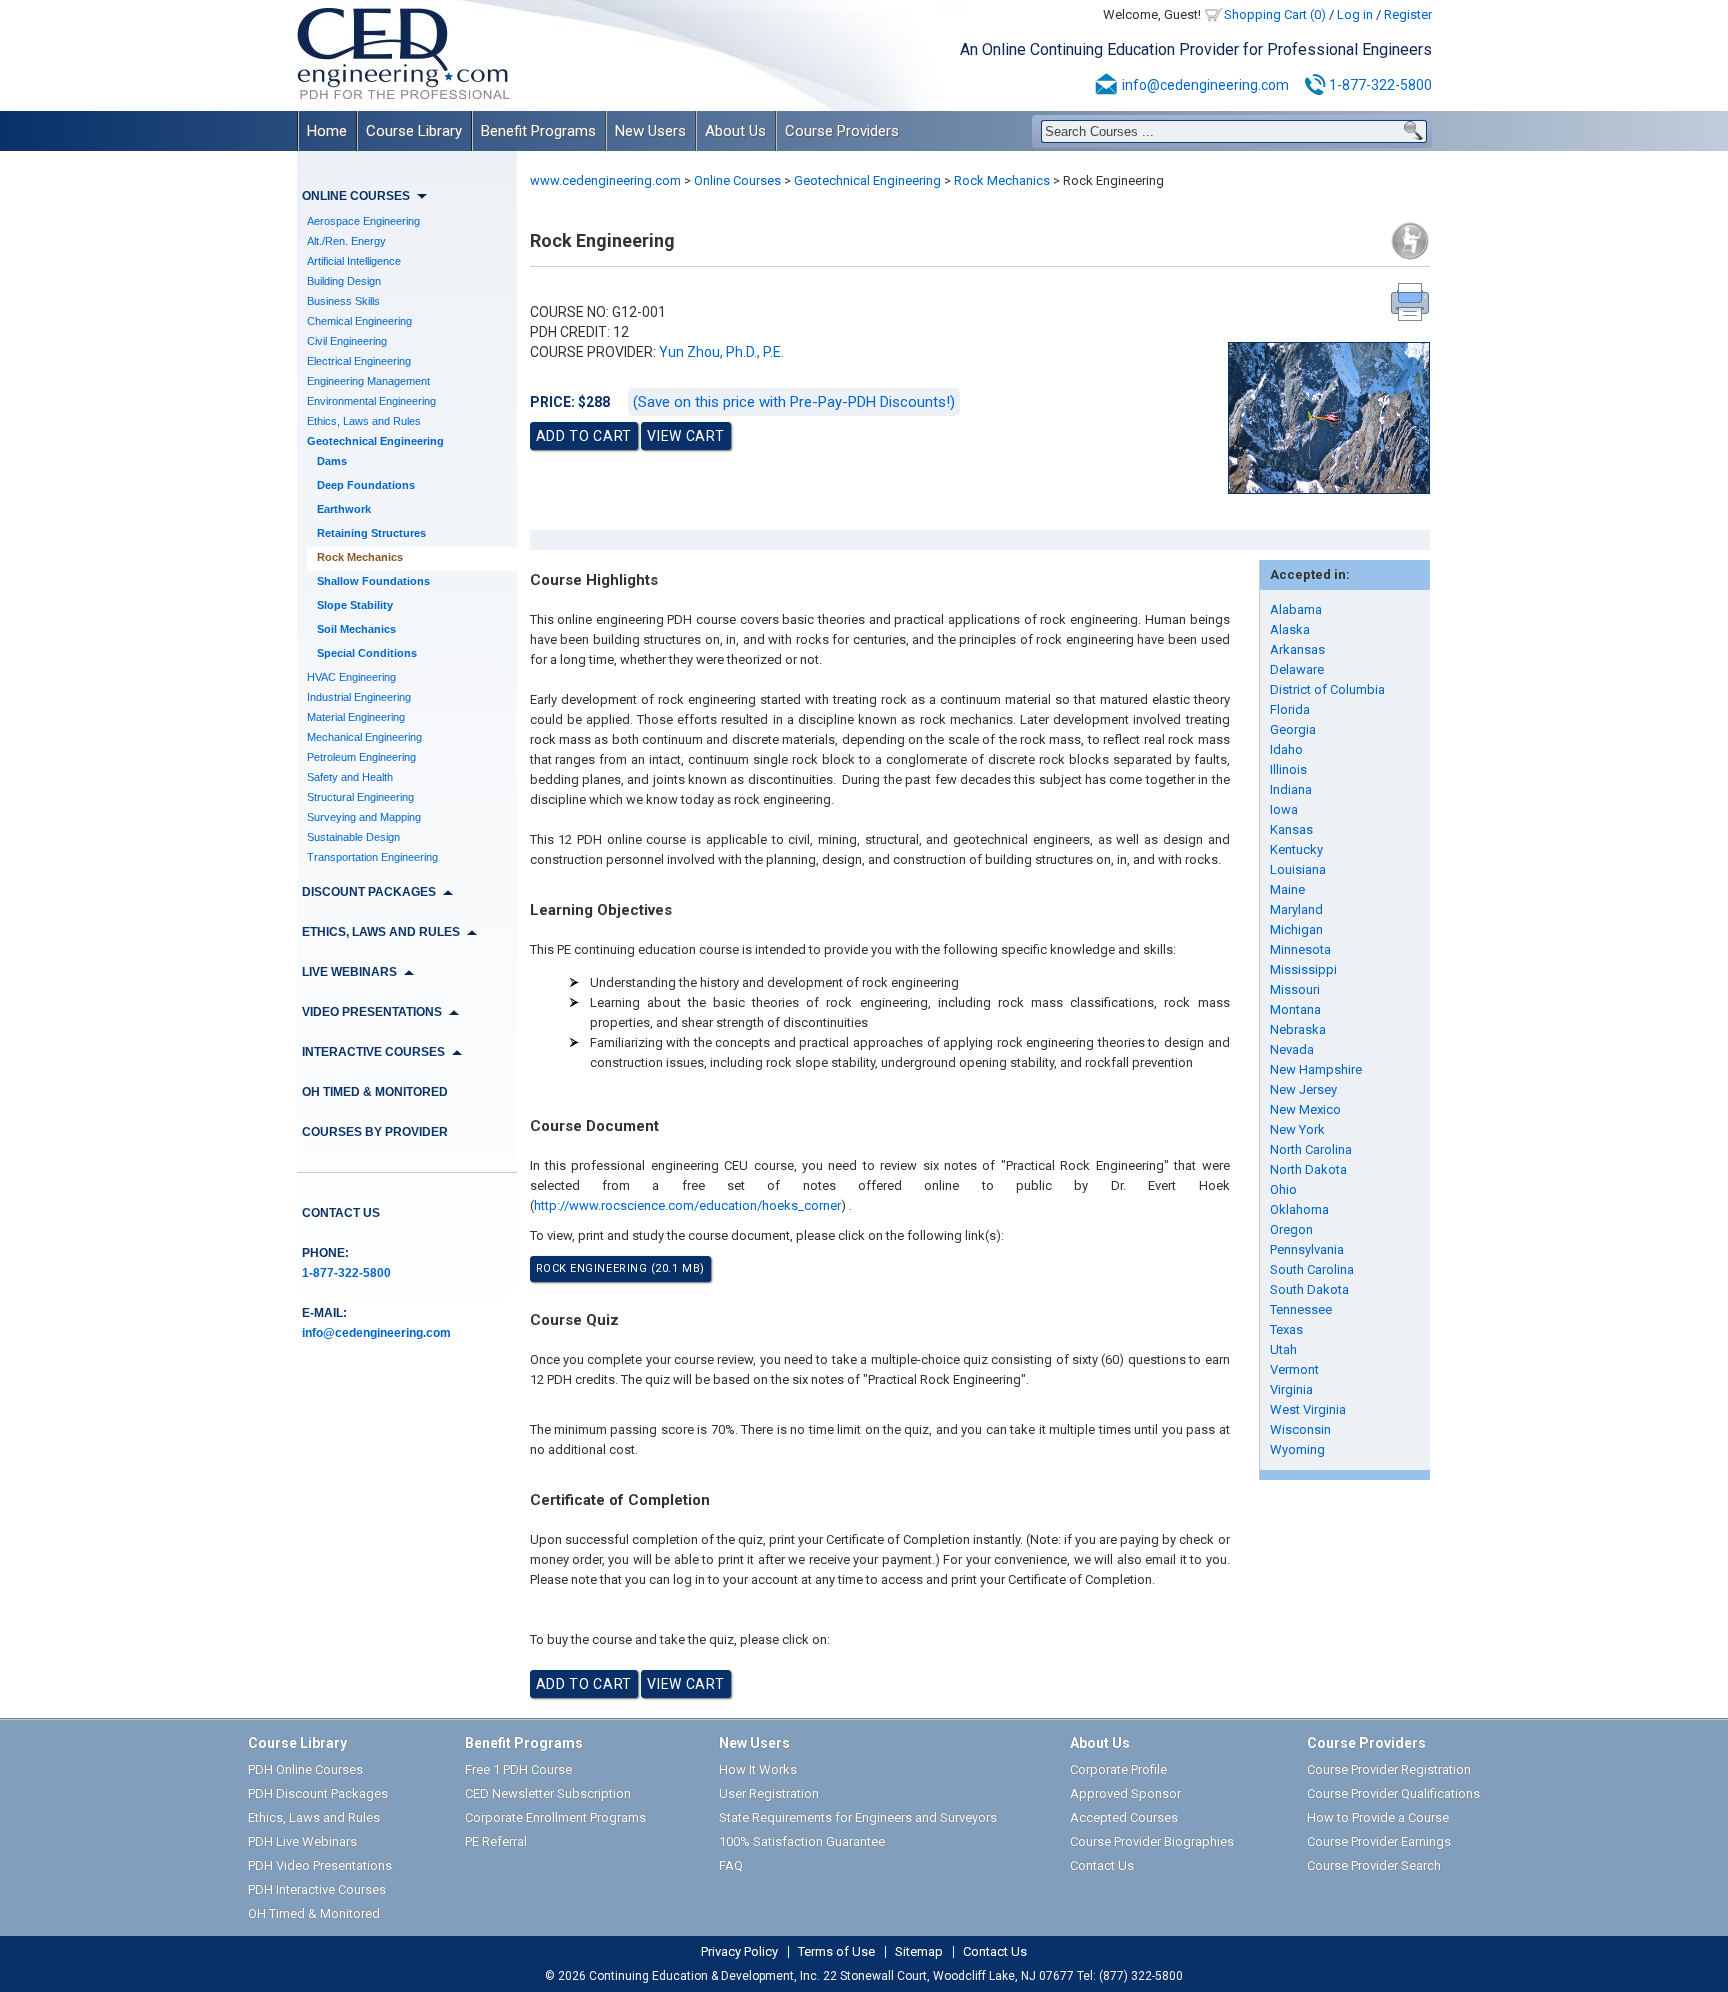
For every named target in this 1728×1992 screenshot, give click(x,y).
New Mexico (1305, 1109)
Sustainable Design (353, 837)
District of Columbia (1327, 689)
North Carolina (1311, 1149)
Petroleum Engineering (361, 757)
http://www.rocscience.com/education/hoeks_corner (687, 1205)
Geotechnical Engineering (375, 441)
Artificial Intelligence (354, 261)
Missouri (1295, 989)
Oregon (1291, 1229)
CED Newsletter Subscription (548, 1793)
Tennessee (1301, 1309)
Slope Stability (355, 605)
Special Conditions (367, 653)
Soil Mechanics (356, 629)
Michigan (1296, 929)
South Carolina (1312, 1269)
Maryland (1296, 909)
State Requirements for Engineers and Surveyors (858, 1817)
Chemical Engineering (359, 321)
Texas (1286, 1329)
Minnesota (1300, 949)
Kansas (1291, 829)
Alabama (1296, 609)
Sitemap (919, 1952)
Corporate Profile (1118, 1769)
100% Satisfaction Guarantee (802, 1841)
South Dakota (1309, 1289)
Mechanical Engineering (364, 737)
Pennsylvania (1307, 1249)
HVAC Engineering (351, 677)
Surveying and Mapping (364, 817)
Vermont (1294, 1369)
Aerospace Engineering (363, 221)
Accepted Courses (1124, 1817)
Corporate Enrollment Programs (555, 1817)
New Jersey (1303, 1089)
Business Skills (343, 301)
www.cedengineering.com (605, 180)
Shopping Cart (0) (1275, 14)
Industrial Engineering (359, 697)
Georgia (1293, 729)
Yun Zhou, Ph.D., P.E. (721, 352)
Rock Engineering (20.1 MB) (620, 1268)
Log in (1355, 14)
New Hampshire (1316, 1069)
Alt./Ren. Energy (346, 241)
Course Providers (842, 131)
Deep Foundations (366, 485)
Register (1408, 14)
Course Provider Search (1374, 1865)
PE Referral (496, 1841)
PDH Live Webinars (302, 1841)
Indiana (1291, 789)
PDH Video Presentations (320, 1865)
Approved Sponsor (1125, 1793)
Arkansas (1297, 649)
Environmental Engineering (371, 401)
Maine (1287, 889)
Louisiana (1298, 869)
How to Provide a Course (1378, 1817)
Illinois (1288, 769)
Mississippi (1303, 969)
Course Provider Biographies (1152, 1841)
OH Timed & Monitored (375, 1092)
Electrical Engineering (359, 361)
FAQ (731, 1865)
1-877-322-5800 (1380, 85)
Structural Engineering (360, 797)
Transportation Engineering (372, 857)
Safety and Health (350, 777)
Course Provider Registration (1389, 1769)
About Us (735, 131)
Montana (1295, 1009)
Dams (332, 461)
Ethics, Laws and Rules (364, 421)
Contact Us (341, 1213)
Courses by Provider (375, 1132)
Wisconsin (1300, 1429)
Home (327, 131)
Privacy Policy (739, 1952)
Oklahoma (1299, 1209)
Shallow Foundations (373, 581)
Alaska (1290, 629)
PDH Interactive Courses (317, 1889)
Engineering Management (368, 381)
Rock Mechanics (360, 557)
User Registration (769, 1793)
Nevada (1292, 1049)
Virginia (1291, 1389)
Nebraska (1298, 1029)
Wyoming (1297, 1449)
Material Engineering (356, 717)
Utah (1283, 1349)
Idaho (1286, 749)
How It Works (758, 1769)
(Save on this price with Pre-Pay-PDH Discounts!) (794, 402)
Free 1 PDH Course (518, 1769)
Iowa (1284, 809)
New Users (650, 131)
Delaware (1297, 669)
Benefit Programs (538, 131)
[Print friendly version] (1410, 302)
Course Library (414, 131)
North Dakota (1308, 1169)
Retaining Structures (371, 533)
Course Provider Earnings (1379, 1841)
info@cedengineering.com (1205, 85)
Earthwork (344, 509)
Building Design (344, 281)
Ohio (1283, 1189)
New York (1297, 1129)
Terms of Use (836, 1952)
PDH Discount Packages (318, 1793)
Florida (1290, 709)
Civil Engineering (347, 341)
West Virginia (1308, 1409)
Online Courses (737, 180)
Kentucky (1296, 849)
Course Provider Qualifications (1393, 1793)
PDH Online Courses (305, 1769)
